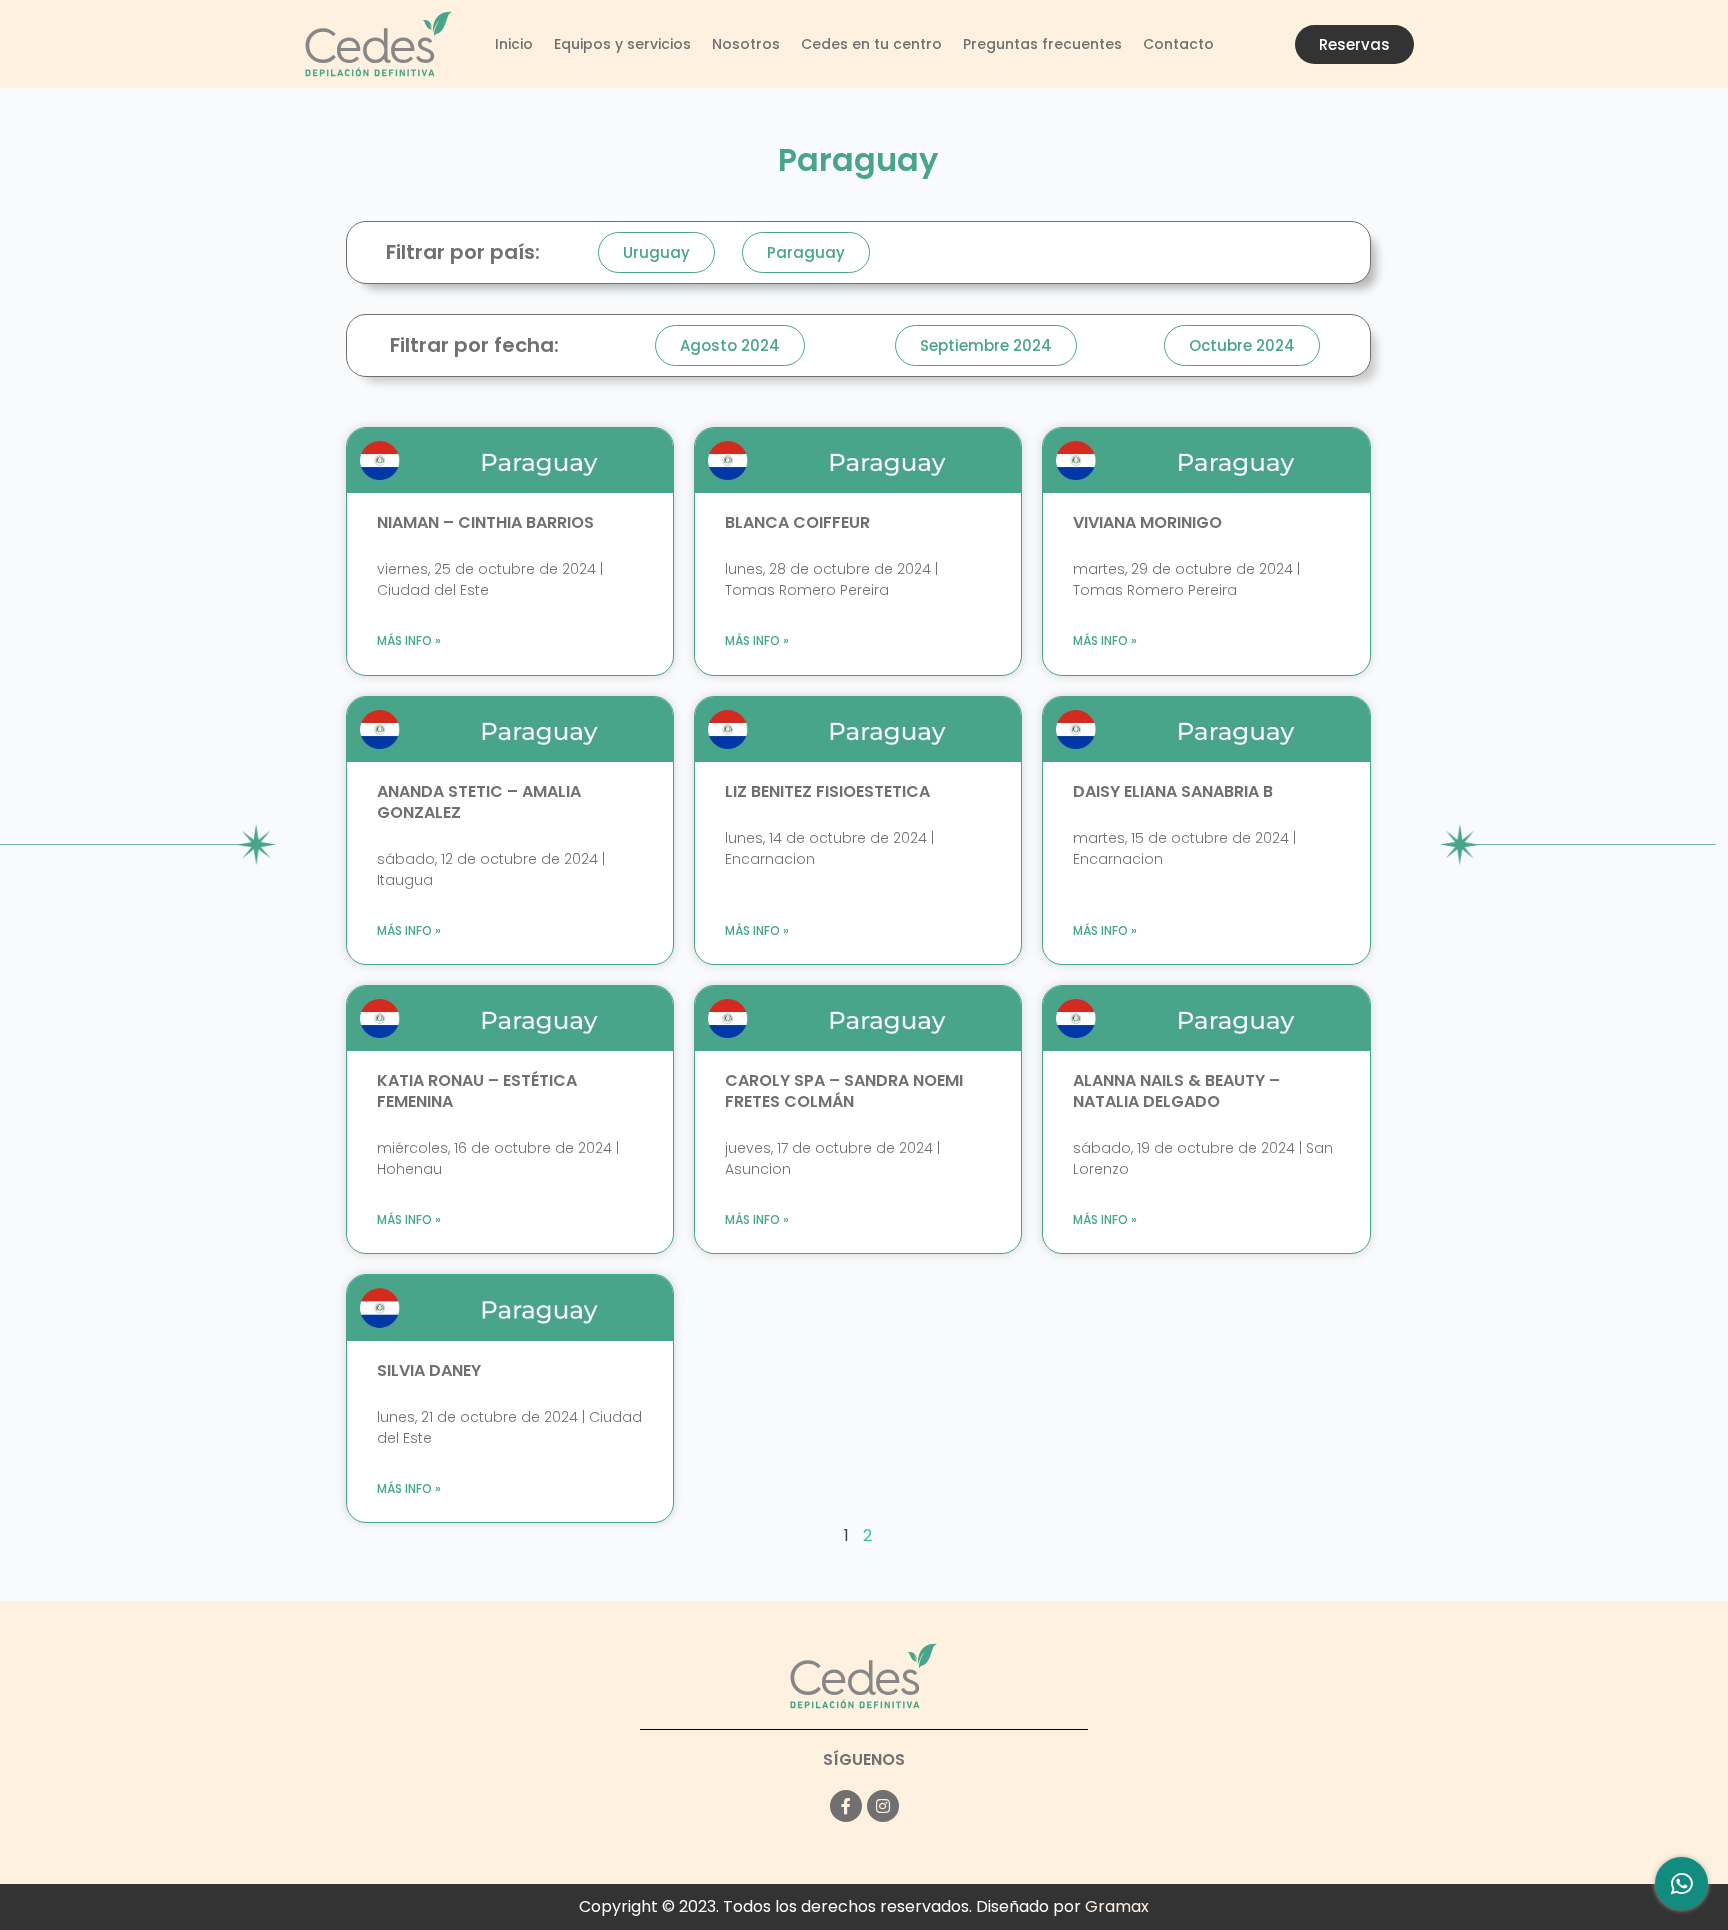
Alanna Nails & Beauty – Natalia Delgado (1176, 1091)
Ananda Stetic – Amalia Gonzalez (479, 802)
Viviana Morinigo (1147, 522)
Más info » (409, 640)
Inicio (514, 44)
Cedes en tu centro (871, 44)
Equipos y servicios (622, 44)
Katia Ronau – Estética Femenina (477, 1091)
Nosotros (746, 44)
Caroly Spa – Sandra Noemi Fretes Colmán (844, 1091)
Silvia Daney (429, 1370)
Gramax (1117, 1906)
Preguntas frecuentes (1042, 44)
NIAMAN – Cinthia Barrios (485, 522)
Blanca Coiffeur (797, 522)
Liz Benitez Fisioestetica (827, 791)
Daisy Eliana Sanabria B (1173, 791)
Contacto (1178, 44)
